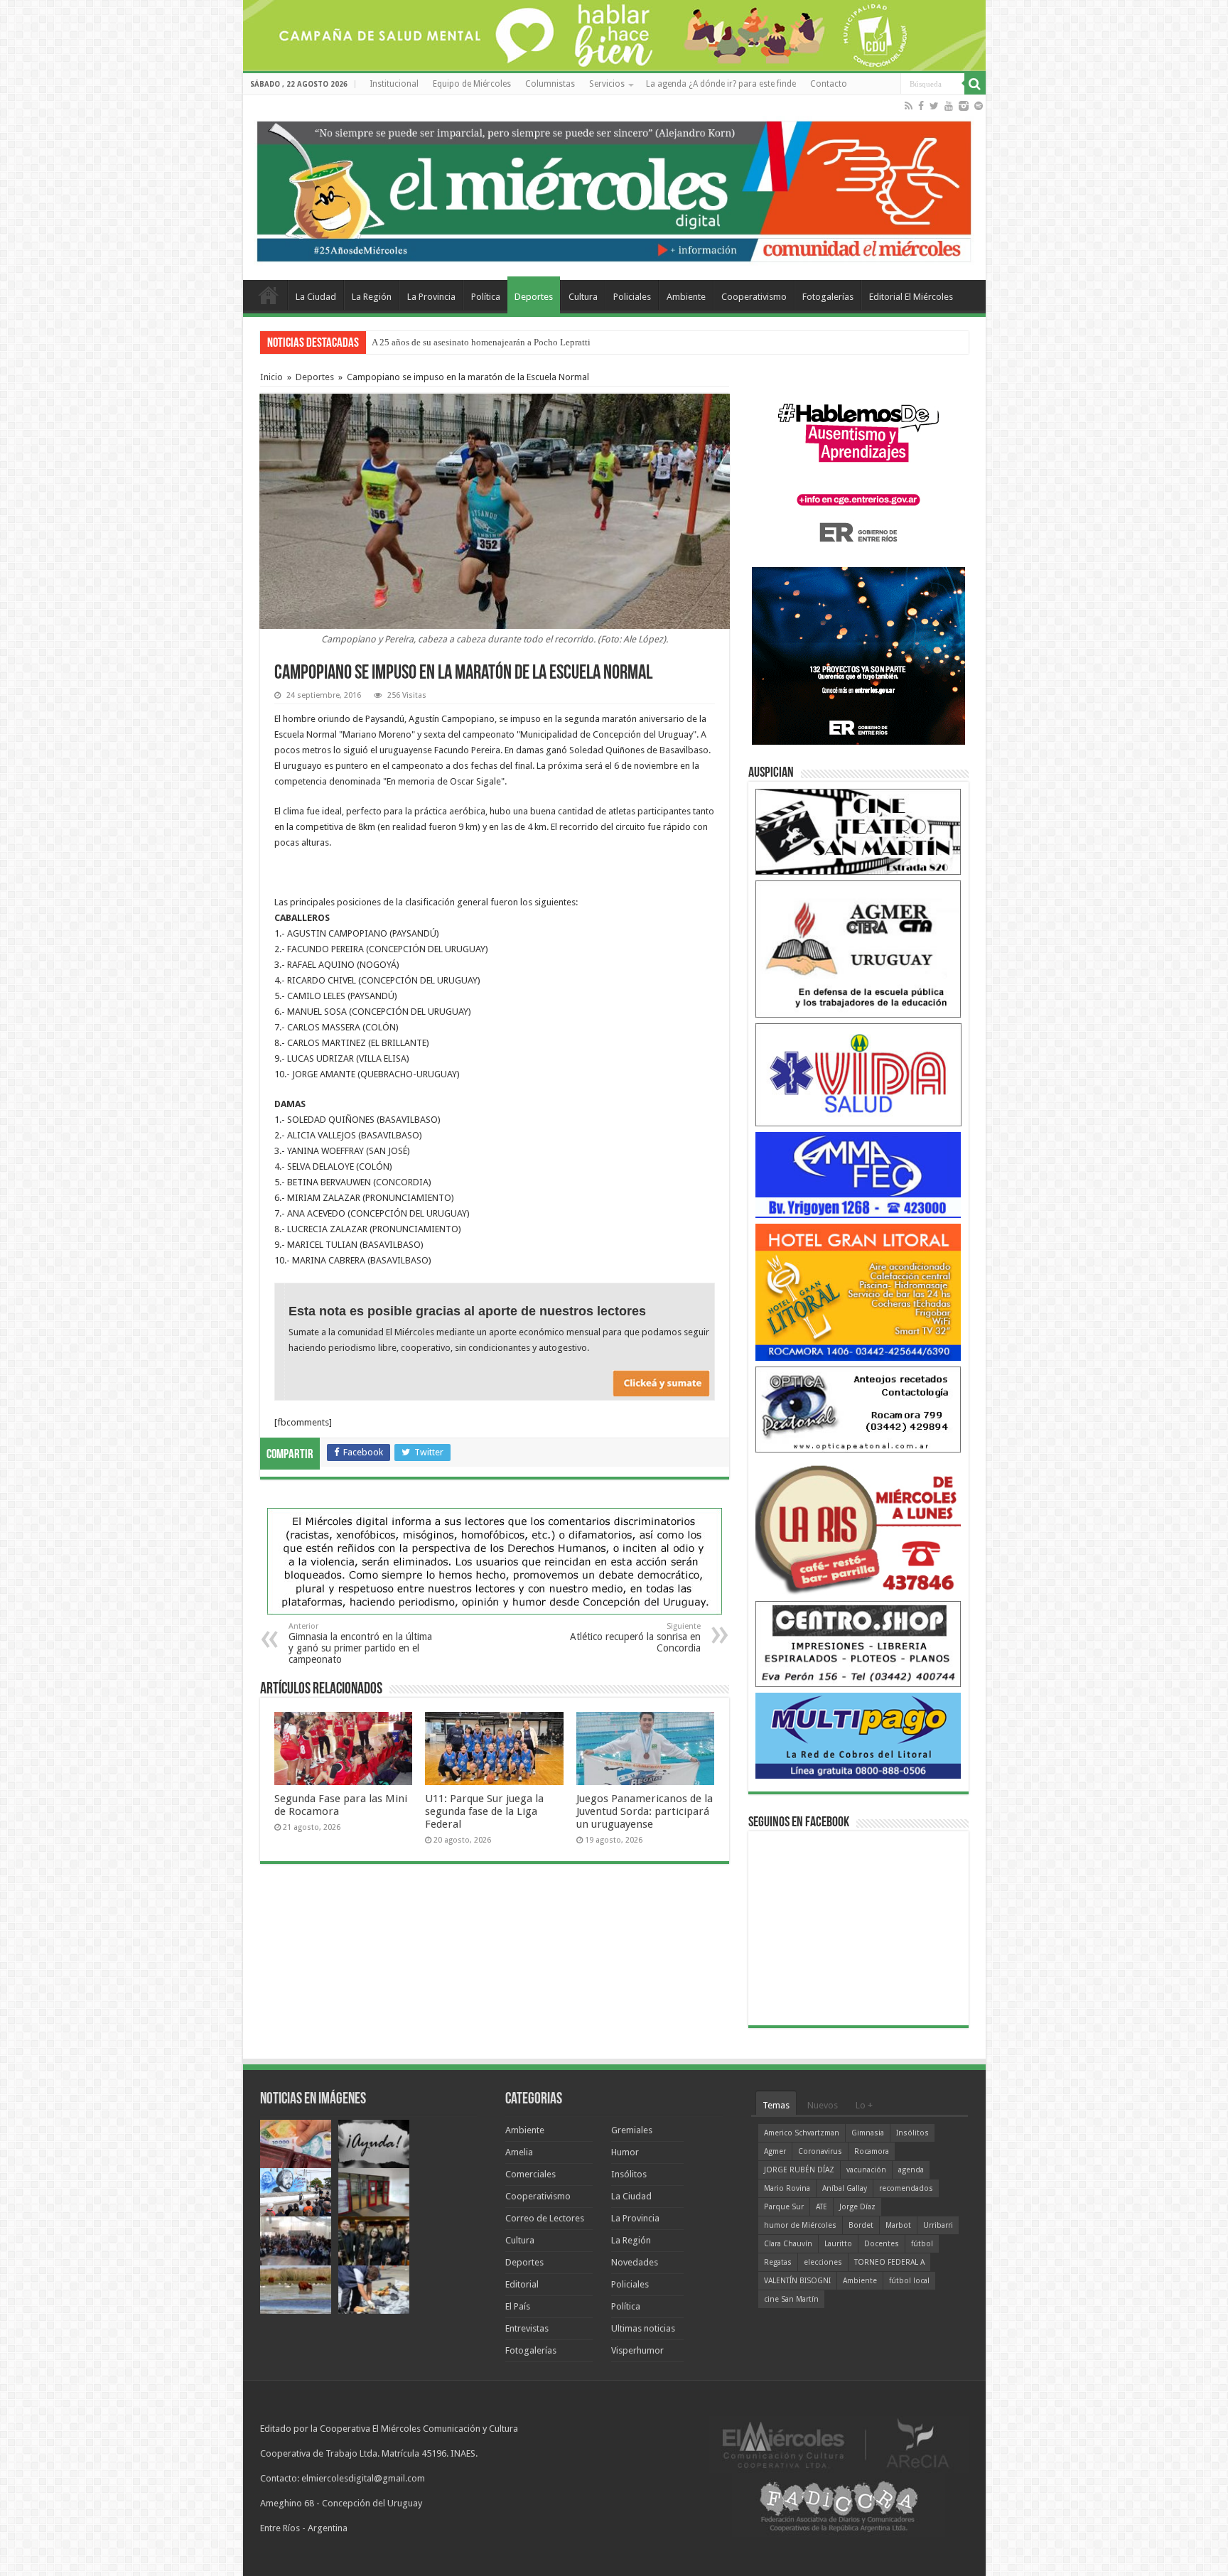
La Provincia (431, 297)
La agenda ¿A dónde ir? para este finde (721, 84)
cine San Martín (791, 2299)
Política (486, 297)
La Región (372, 297)
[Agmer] (858, 948)
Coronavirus (820, 2151)
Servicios (607, 84)
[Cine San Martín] (858, 831)
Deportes (534, 297)
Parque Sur (784, 2207)
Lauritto (838, 2244)
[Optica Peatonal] (858, 1409)
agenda (911, 2170)
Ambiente (686, 297)
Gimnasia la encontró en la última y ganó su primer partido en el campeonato (360, 1643)
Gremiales (632, 2130)
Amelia (519, 2152)
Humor (625, 2152)
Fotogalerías (828, 297)
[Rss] (909, 106)
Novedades (635, 2262)
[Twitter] (934, 106)
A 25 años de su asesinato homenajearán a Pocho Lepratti (481, 342)
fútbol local (909, 2281)
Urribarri (938, 2225)
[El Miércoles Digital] (614, 188)
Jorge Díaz (857, 2207)
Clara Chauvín (788, 2244)
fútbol (922, 2244)
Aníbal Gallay (845, 2188)
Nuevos (823, 2105)
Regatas (778, 2262)
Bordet (861, 2225)
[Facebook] (921, 106)
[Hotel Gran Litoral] (858, 1292)
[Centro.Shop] (858, 1643)
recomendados (906, 2188)
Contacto (829, 84)
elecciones (823, 2262)
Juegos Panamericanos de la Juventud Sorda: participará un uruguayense (645, 1811)
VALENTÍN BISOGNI (797, 2281)
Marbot (898, 2225)
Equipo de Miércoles (472, 84)
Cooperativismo (754, 297)
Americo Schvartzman (802, 2133)
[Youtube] (949, 106)
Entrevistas (527, 2328)
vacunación (866, 2170)
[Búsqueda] (975, 84)
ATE (822, 2207)
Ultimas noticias (643, 2328)
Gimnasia (868, 2133)
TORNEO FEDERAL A (889, 2262)
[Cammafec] (858, 1174)
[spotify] (979, 106)
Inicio (271, 377)
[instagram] (964, 106)
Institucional (394, 84)
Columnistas (550, 84)
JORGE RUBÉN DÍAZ (799, 2170)
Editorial (522, 2284)
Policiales (632, 297)
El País (518, 2306)
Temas (776, 2105)
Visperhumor (637, 2350)
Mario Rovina (787, 2188)
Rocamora (872, 2151)
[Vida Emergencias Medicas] (858, 1074)
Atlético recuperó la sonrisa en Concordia (635, 1638)
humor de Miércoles (800, 2225)
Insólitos (629, 2174)
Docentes (882, 2244)
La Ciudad (316, 297)
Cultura (583, 297)
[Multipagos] (858, 1735)
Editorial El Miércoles (911, 297)
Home (269, 295)
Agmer (775, 2151)
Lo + (864, 2105)
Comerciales (530, 2174)
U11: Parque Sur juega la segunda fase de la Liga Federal (484, 1811)
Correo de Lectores (545, 2218)
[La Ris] (858, 1526)
